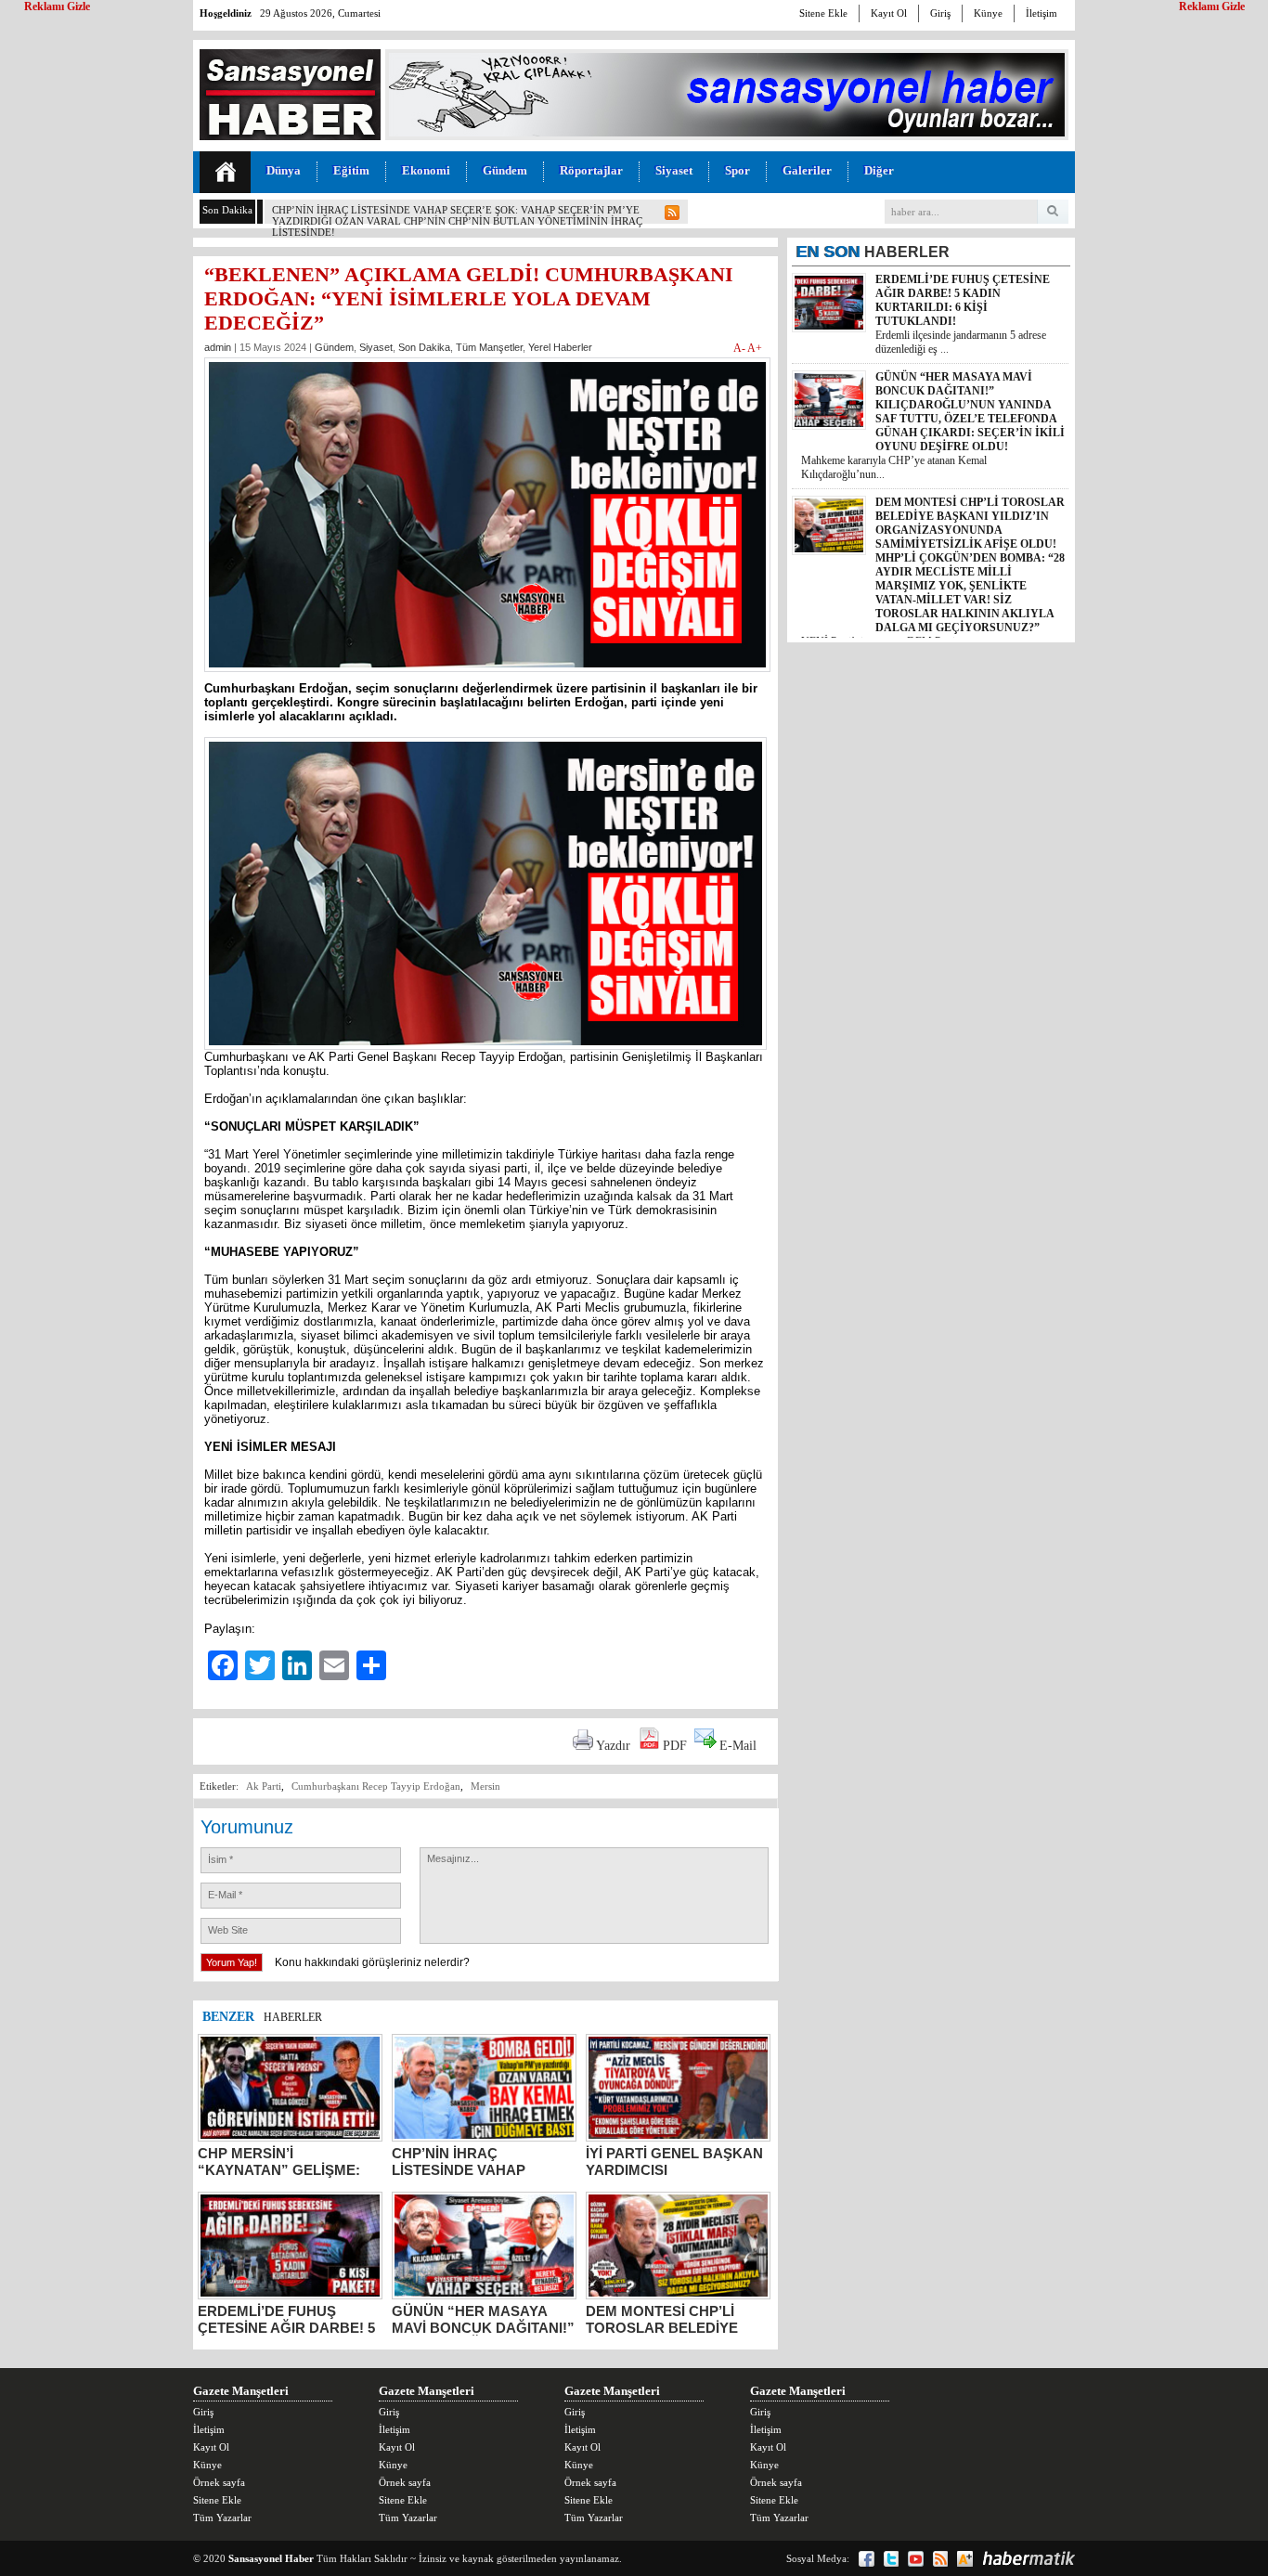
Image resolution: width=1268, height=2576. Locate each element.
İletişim (1042, 13)
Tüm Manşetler (489, 347)
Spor (738, 170)
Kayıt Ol (889, 13)
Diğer (879, 170)
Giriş (940, 13)
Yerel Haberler (560, 347)
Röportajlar (591, 170)
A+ (755, 348)
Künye (988, 13)
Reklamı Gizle (1212, 6)
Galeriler (807, 170)
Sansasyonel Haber (271, 2558)
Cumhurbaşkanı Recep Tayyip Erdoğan (376, 1786)
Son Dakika (424, 347)
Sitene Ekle (823, 13)
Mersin (485, 1786)
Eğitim (351, 170)
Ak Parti (264, 1786)
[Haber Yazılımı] (1029, 2558)
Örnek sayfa (219, 2482)
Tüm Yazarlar (222, 2518)
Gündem (505, 170)
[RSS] (940, 2559)
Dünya (284, 170)
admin (218, 347)
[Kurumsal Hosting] (965, 2559)
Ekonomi (426, 170)
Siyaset (674, 170)
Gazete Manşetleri (241, 2391)
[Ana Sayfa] (225, 172)
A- (740, 348)
